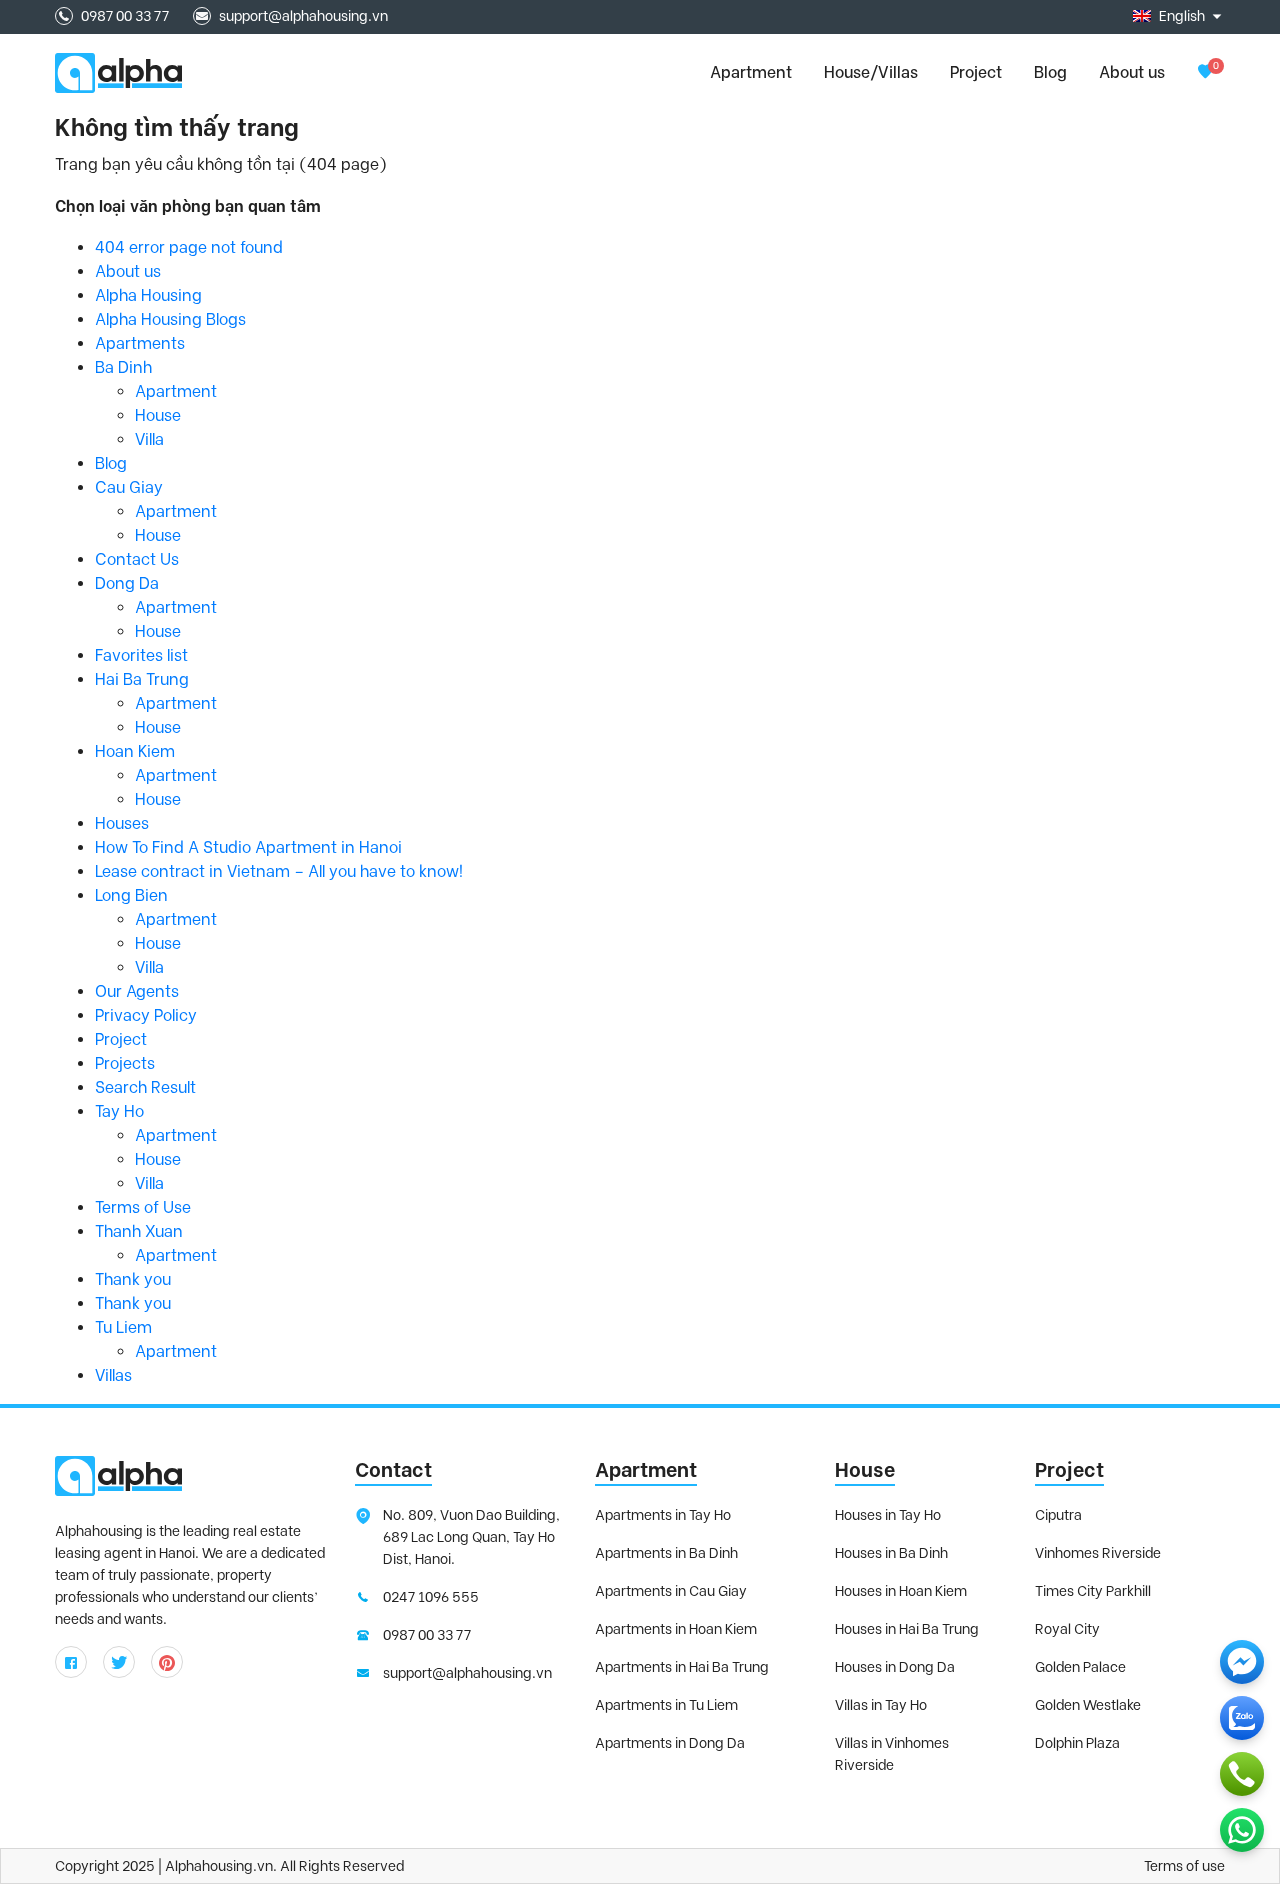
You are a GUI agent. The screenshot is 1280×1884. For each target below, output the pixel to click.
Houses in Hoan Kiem (901, 1591)
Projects (125, 1063)
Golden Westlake (1088, 1705)
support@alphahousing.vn (303, 16)
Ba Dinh (123, 367)
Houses (122, 823)
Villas (113, 1375)
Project (976, 72)
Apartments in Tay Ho (663, 1515)
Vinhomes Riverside (1098, 1553)
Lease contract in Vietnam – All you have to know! (279, 871)
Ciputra (1058, 1515)
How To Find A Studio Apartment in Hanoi (248, 847)
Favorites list (141, 655)
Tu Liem (123, 1327)
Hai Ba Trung (142, 679)
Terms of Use (143, 1207)
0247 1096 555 (431, 1597)
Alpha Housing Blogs (170, 319)
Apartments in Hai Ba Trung (682, 1667)
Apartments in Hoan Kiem (676, 1629)
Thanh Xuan (139, 1231)
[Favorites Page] (1205, 72)
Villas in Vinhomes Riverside (892, 1754)
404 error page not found (189, 247)
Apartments (140, 343)
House (158, 415)
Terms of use (1184, 1866)
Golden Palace (1080, 1667)
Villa (149, 439)
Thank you (133, 1279)
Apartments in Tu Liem (666, 1705)
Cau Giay (129, 487)
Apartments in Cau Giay (671, 1591)
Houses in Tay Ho (888, 1515)
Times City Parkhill (1093, 1591)
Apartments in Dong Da (670, 1743)
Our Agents (137, 991)
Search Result (145, 1087)
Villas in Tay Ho (881, 1705)
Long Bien (131, 895)
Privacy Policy (146, 1015)
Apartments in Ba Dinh (666, 1553)
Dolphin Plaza (1077, 1743)
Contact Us (137, 559)
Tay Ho (119, 1111)
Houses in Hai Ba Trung (907, 1629)
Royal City (1067, 1629)
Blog (1050, 72)
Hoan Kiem (135, 751)
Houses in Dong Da (895, 1667)
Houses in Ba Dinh (891, 1553)
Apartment (176, 391)
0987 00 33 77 (125, 16)
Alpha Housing (148, 295)
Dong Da (127, 583)
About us (1132, 72)
